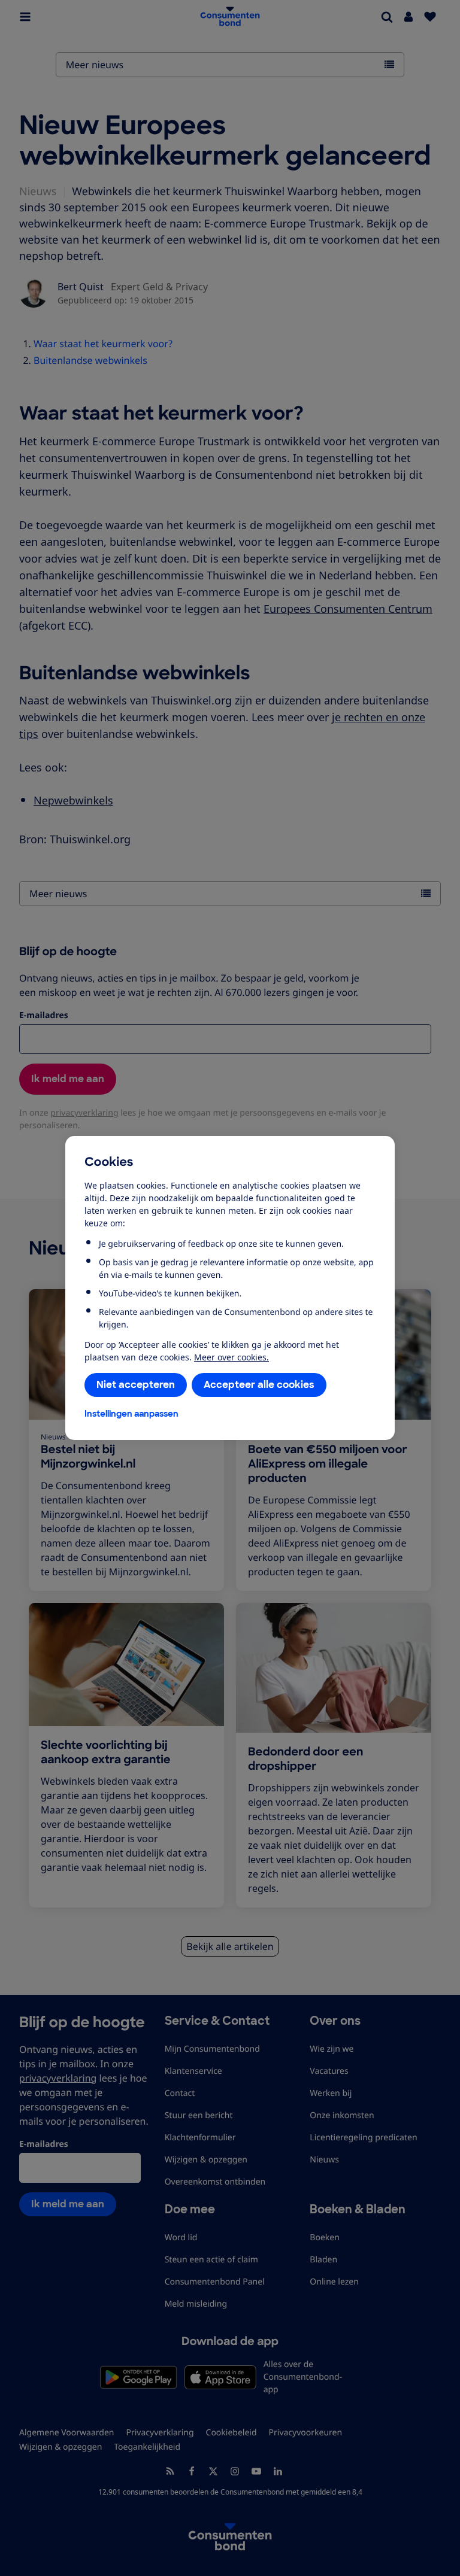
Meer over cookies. (231, 1357)
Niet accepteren (136, 1385)
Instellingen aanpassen (131, 1414)
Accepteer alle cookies (259, 1385)
